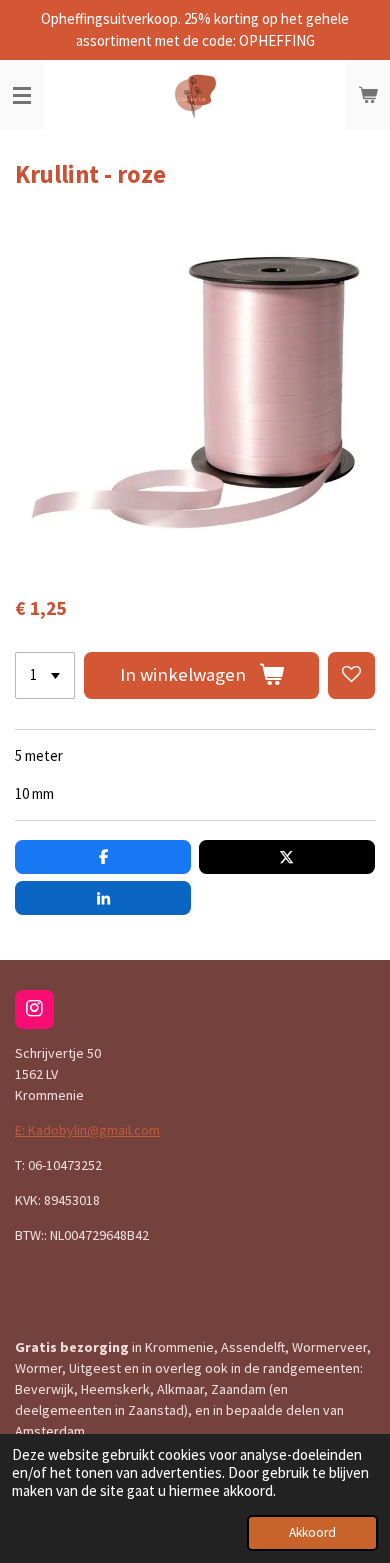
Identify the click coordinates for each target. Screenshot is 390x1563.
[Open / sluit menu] (22, 95)
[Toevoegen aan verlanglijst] (351, 675)
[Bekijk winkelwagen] (368, 95)
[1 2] (45, 675)
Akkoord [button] (312, 1532)
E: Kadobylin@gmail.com (87, 1130)
